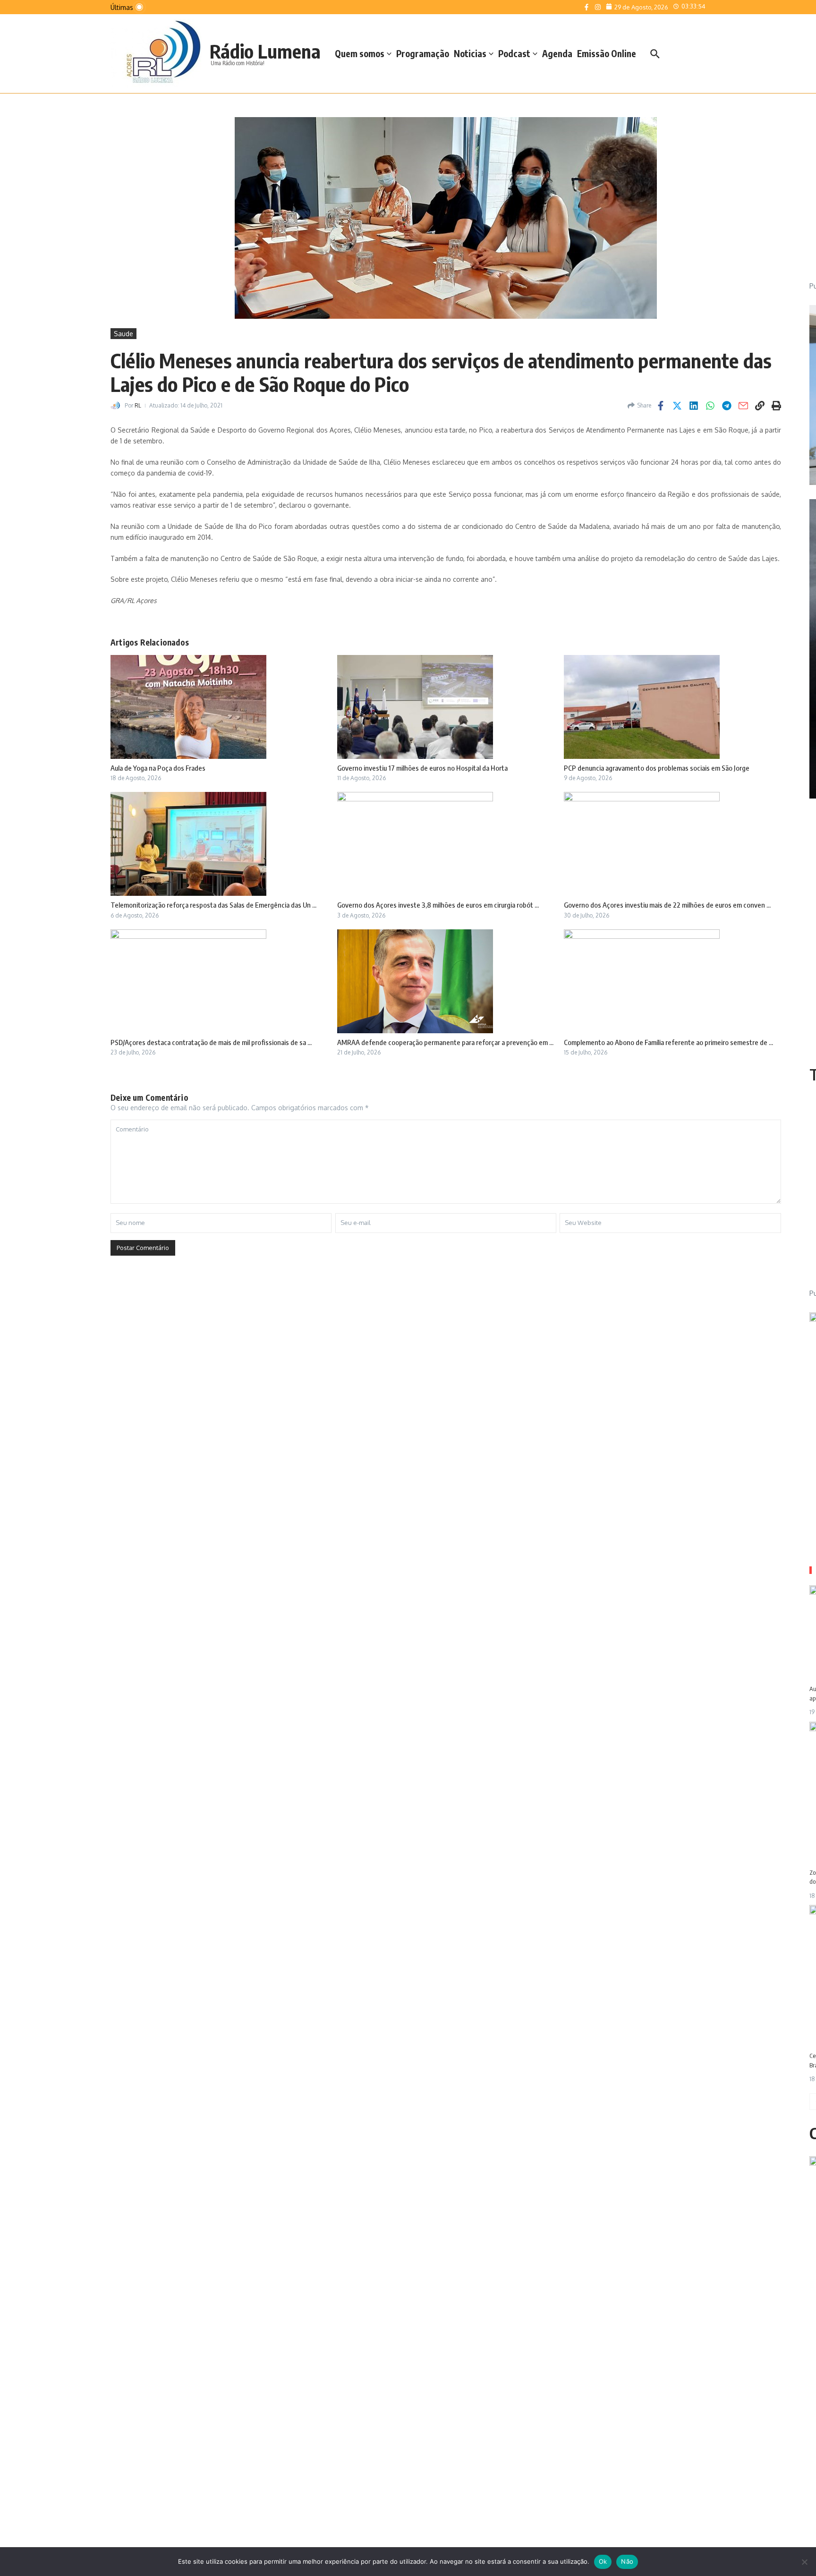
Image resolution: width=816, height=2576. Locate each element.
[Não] (804, 2562)
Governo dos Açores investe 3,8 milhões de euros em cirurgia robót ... (438, 905)
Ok (603, 2561)
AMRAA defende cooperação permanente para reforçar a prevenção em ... (445, 1042)
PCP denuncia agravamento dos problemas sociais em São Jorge (657, 768)
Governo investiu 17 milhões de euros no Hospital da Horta (422, 768)
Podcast (514, 53)
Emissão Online (607, 53)
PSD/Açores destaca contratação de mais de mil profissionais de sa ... (211, 1042)
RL (138, 405)
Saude (123, 334)
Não (627, 2561)
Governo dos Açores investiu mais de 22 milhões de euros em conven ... (667, 905)
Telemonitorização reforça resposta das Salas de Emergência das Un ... (213, 905)
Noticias (470, 53)
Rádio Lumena (265, 51)
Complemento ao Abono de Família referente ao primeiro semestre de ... (668, 1042)
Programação (423, 53)
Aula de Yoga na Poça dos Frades (158, 768)
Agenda (557, 53)
